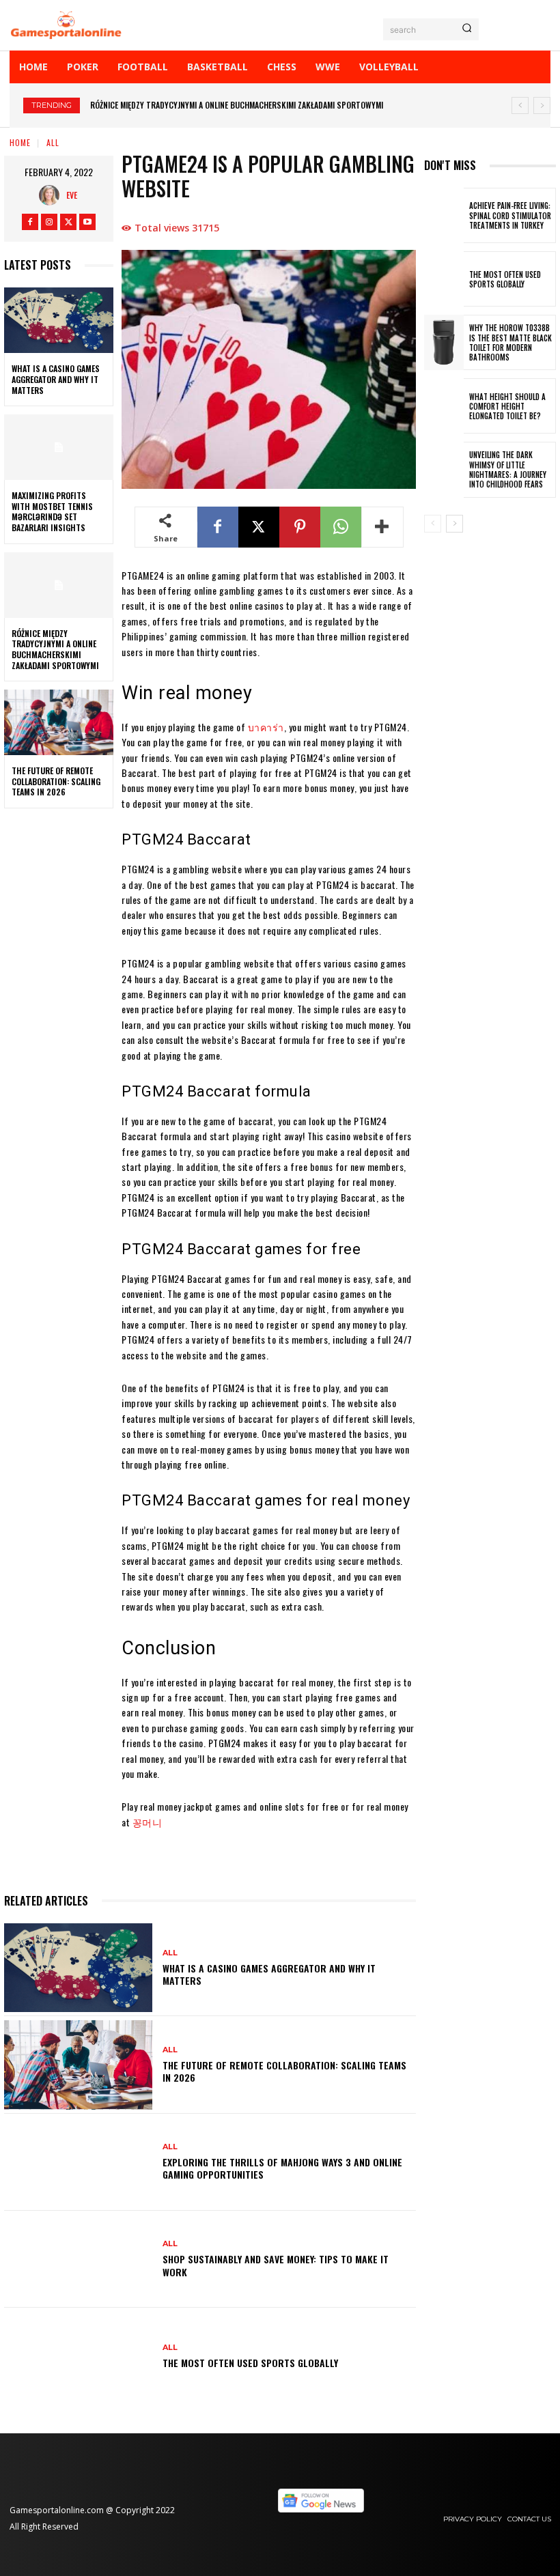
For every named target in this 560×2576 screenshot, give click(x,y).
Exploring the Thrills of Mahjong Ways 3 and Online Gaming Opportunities (282, 2168)
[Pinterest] (300, 527)
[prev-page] (433, 524)
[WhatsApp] (341, 527)
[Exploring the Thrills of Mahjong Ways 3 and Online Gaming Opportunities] (78, 2162)
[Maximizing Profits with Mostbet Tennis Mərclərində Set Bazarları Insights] (59, 447)
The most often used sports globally (250, 2363)
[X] (68, 222)
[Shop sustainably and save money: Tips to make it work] (78, 2259)
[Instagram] (49, 222)
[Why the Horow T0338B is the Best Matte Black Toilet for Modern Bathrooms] (444, 342)
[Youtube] (87, 222)
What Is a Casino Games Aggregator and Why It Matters (56, 379)
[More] (382, 527)
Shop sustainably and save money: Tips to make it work (276, 2265)
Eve (72, 195)
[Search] (467, 29)
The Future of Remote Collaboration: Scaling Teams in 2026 (213, 105)
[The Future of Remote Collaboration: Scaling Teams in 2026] (59, 722)
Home (20, 142)
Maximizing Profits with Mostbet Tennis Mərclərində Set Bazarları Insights (52, 511)
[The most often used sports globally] (78, 2356)
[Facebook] (30, 222)
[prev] (520, 105)
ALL (53, 142)
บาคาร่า (266, 727)
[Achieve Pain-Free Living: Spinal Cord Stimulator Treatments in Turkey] (444, 215)
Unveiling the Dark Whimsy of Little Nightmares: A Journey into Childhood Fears (508, 469)
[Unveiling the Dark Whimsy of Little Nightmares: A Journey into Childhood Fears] (444, 469)
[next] (542, 105)
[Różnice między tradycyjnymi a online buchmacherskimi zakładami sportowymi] (59, 585)
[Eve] (53, 195)
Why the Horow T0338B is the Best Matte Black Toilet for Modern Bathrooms (510, 342)
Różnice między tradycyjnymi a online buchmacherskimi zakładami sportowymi (55, 649)
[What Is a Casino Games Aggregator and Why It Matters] (59, 320)
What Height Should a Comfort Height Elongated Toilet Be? (507, 407)
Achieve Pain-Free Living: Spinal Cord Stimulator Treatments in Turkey (510, 215)
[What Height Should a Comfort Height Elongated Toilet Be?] (444, 406)
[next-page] (454, 524)
